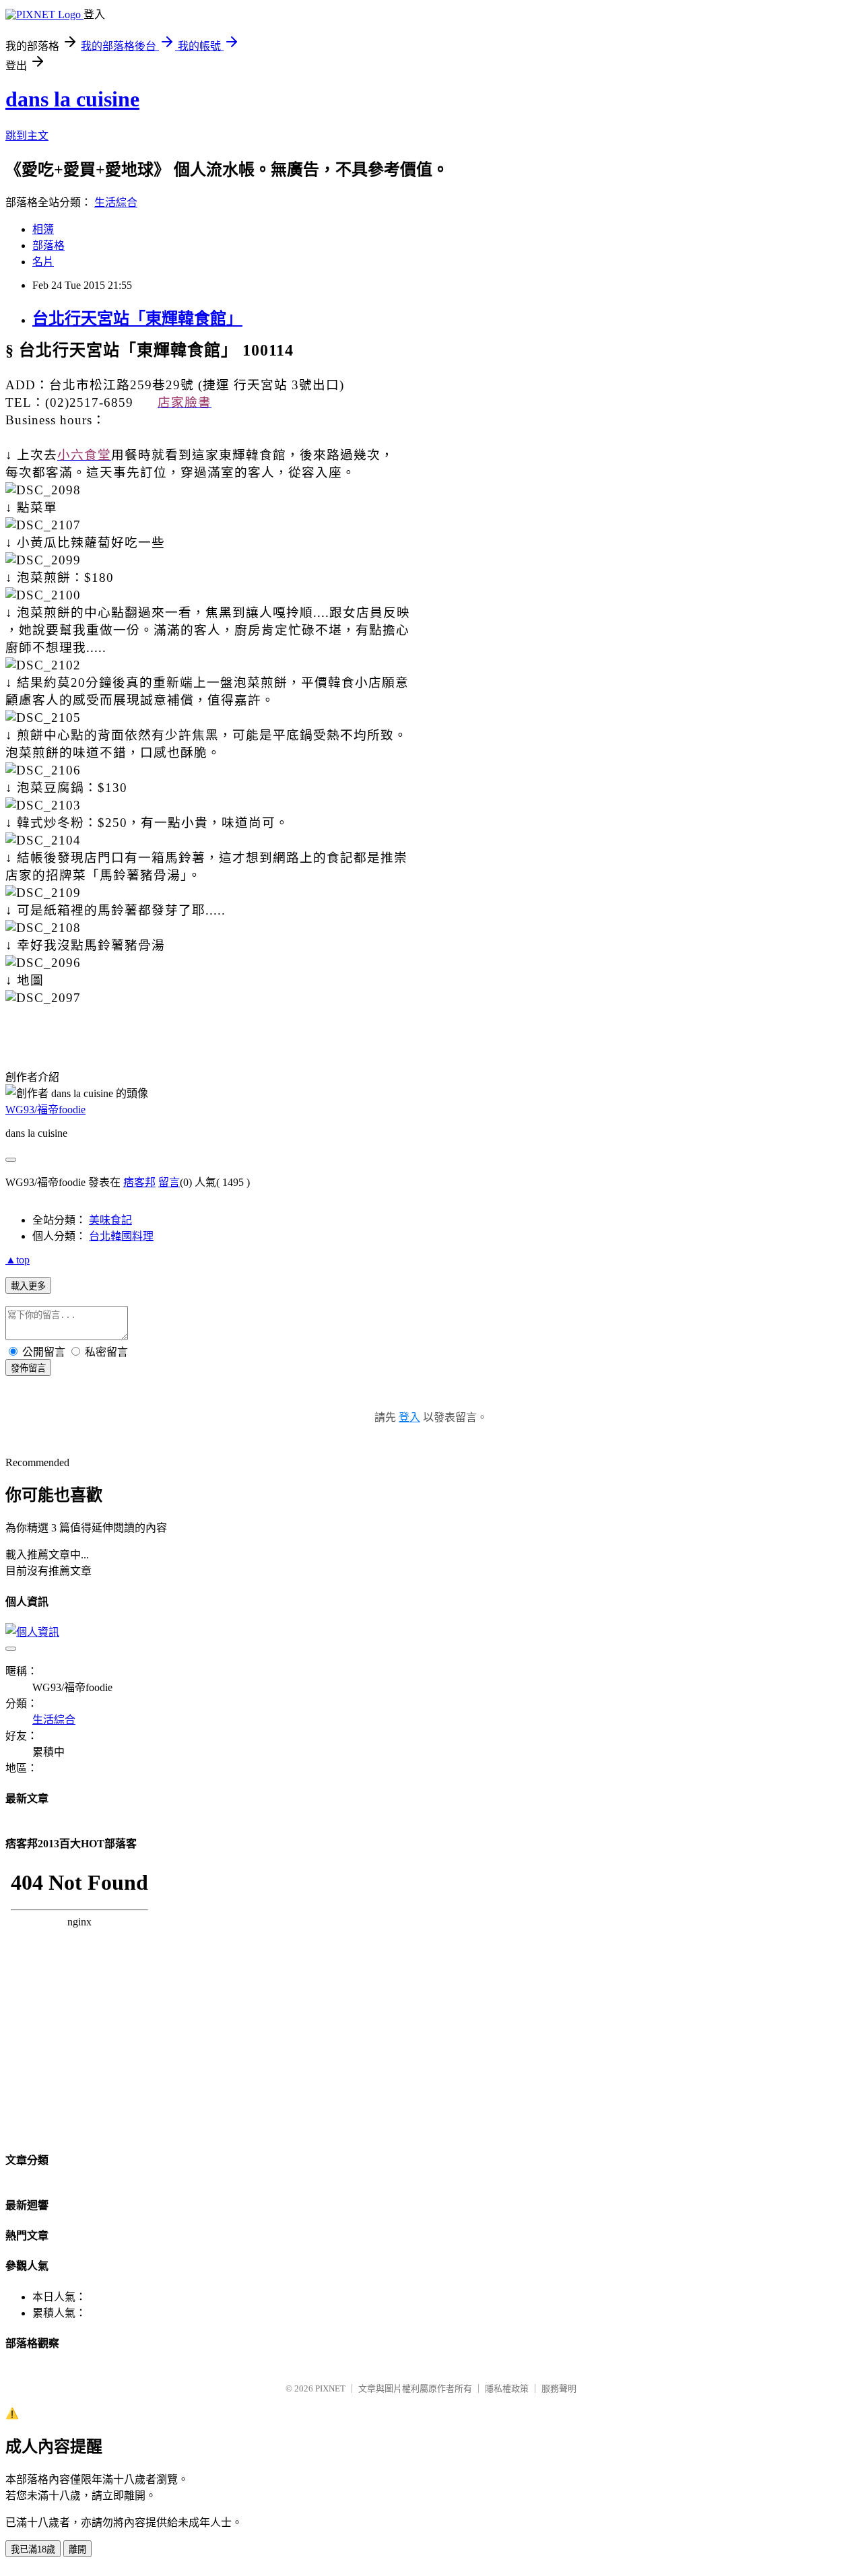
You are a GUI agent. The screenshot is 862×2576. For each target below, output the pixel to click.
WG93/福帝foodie (45, 1110)
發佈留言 (28, 1368)
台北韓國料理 (121, 1236)
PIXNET (330, 2388)
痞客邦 (139, 1182)
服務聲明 (559, 2388)
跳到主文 (27, 136)
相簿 (43, 229)
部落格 (48, 245)
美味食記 (110, 1220)
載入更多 (28, 1286)
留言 (169, 1182)
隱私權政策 (507, 2388)
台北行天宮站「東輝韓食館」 (137, 319)
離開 (77, 2549)
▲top (18, 1260)
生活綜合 (116, 202)
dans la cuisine (72, 99)
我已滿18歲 (33, 2549)
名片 (43, 262)
